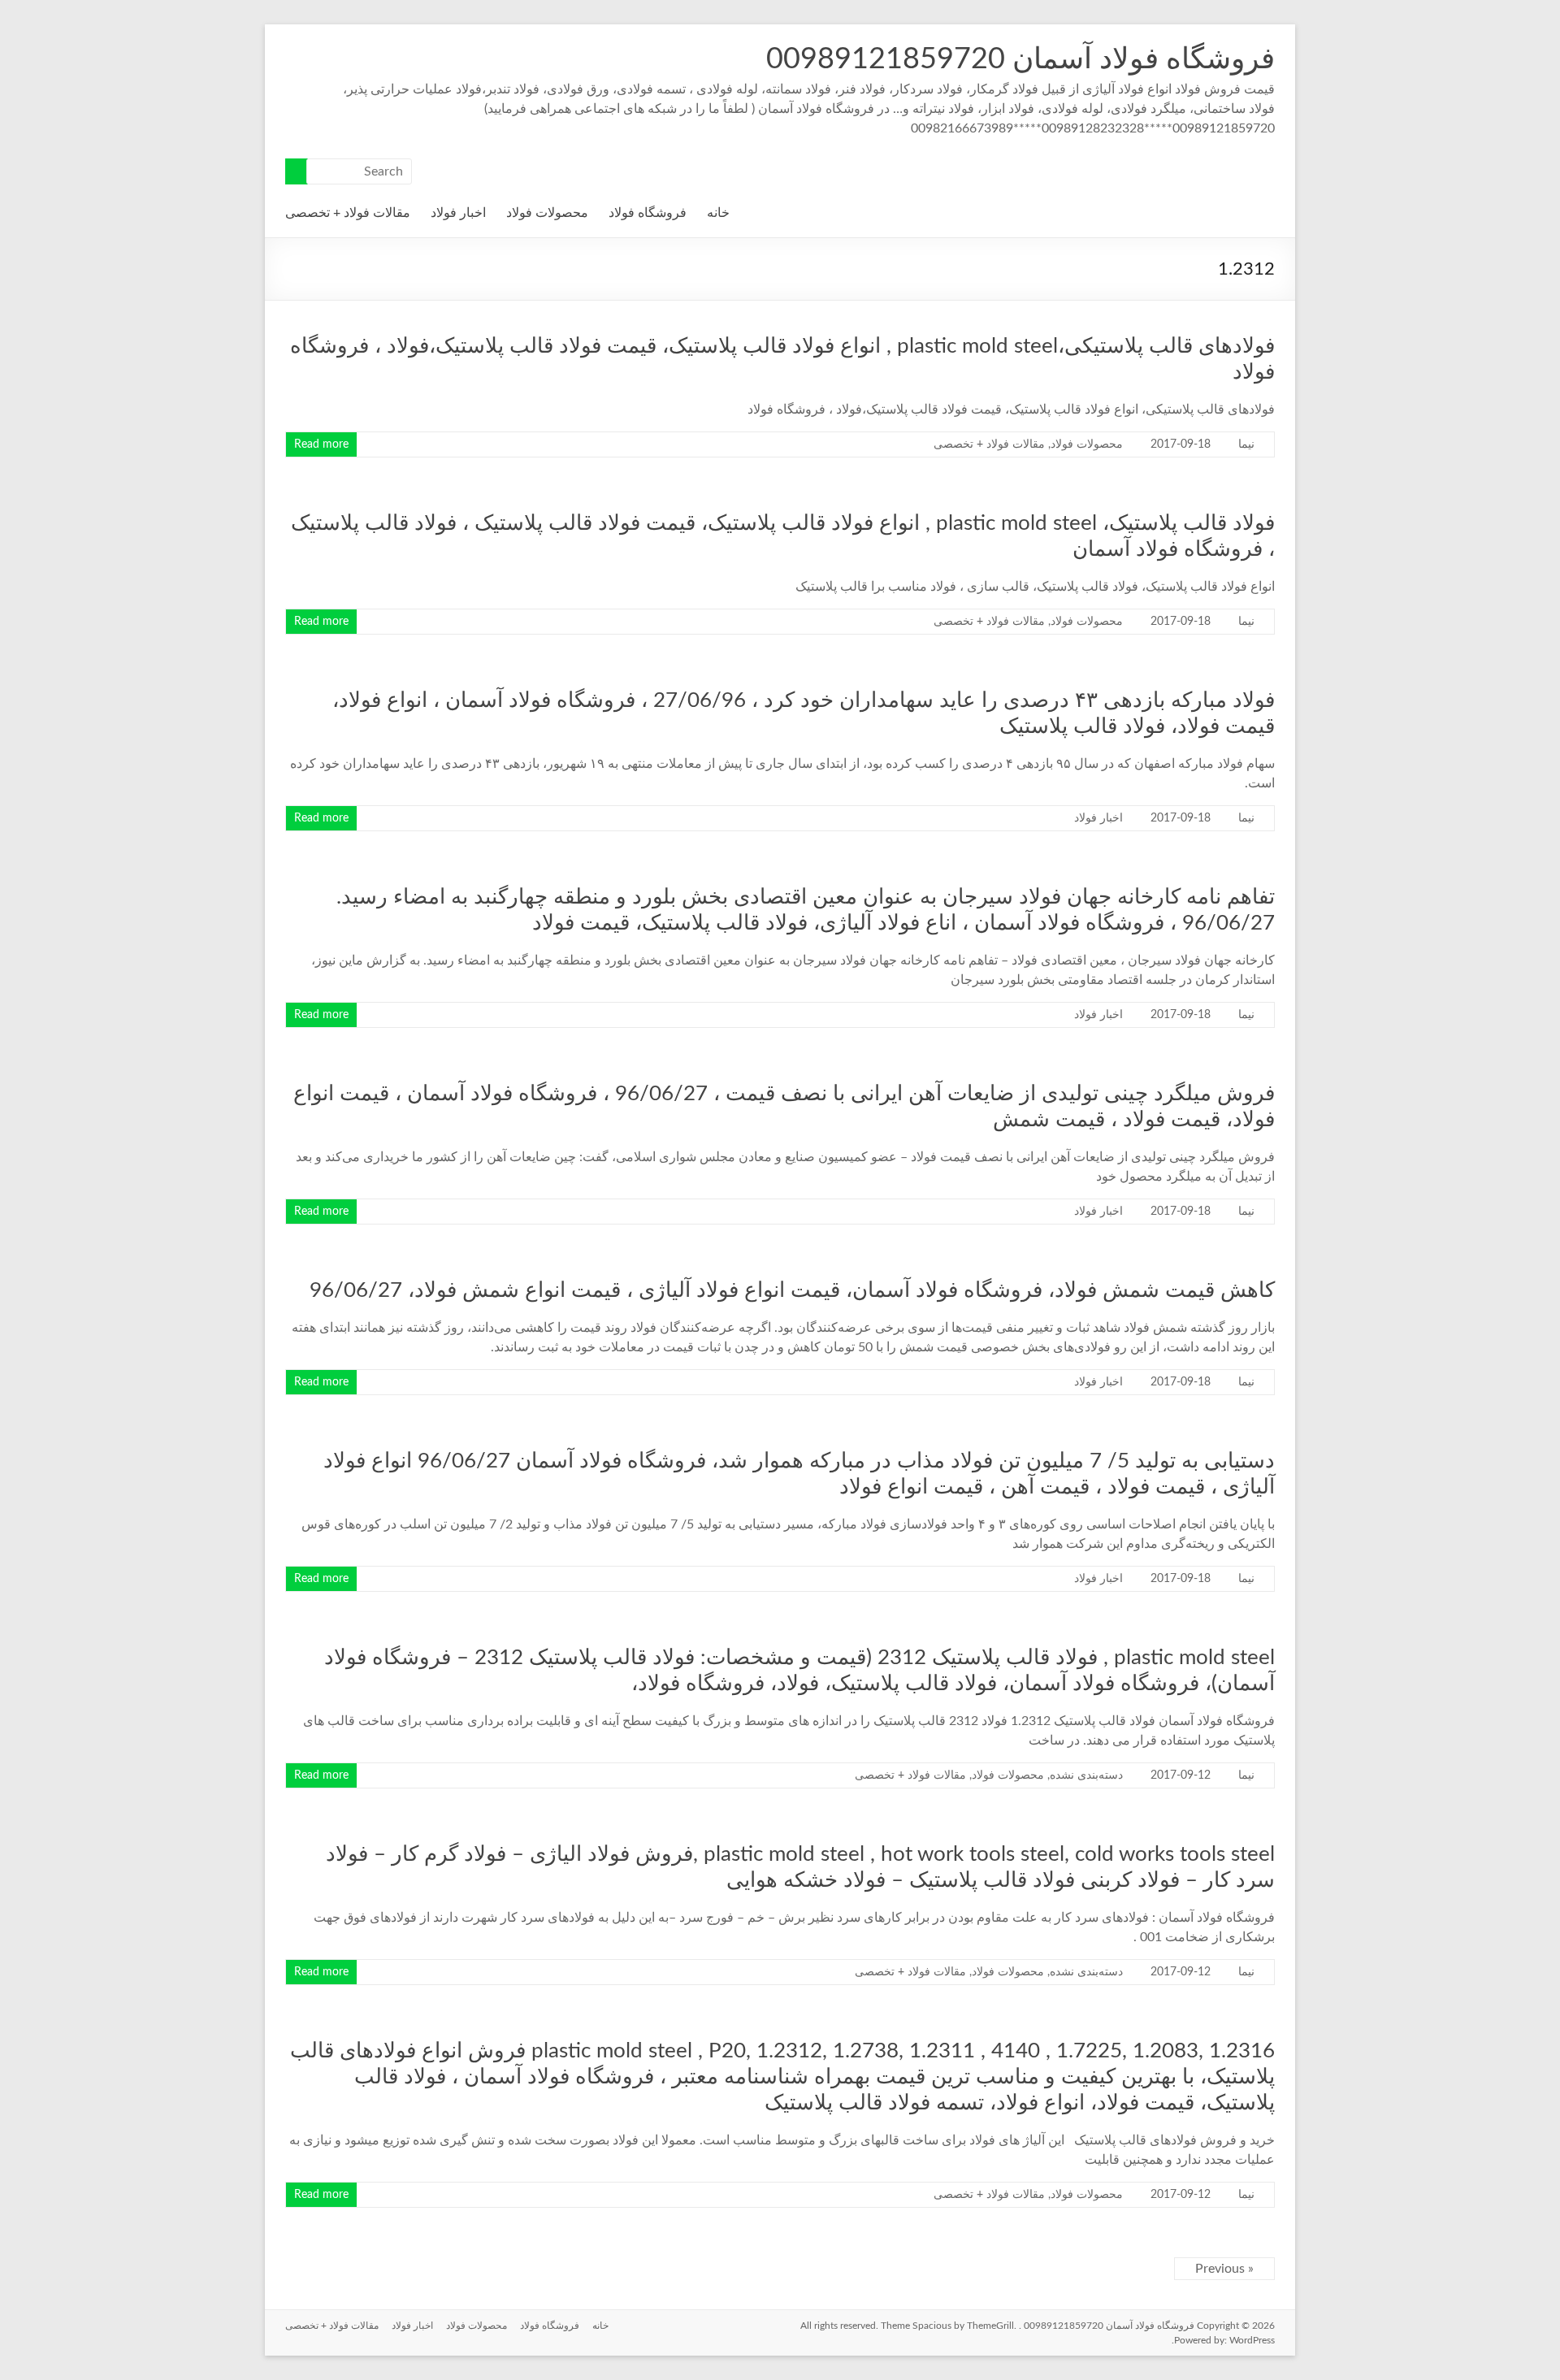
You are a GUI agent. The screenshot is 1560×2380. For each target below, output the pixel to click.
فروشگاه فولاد (648, 213)
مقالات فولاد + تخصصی (348, 213)
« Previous (1224, 2269)
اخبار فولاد (458, 213)
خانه (718, 213)
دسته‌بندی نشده (1086, 1775)
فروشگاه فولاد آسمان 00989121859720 (1020, 59)
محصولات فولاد (547, 213)
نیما (1246, 444)
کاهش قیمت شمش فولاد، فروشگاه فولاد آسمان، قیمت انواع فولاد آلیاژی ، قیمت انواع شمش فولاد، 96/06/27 (792, 1290)
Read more (321, 444)
